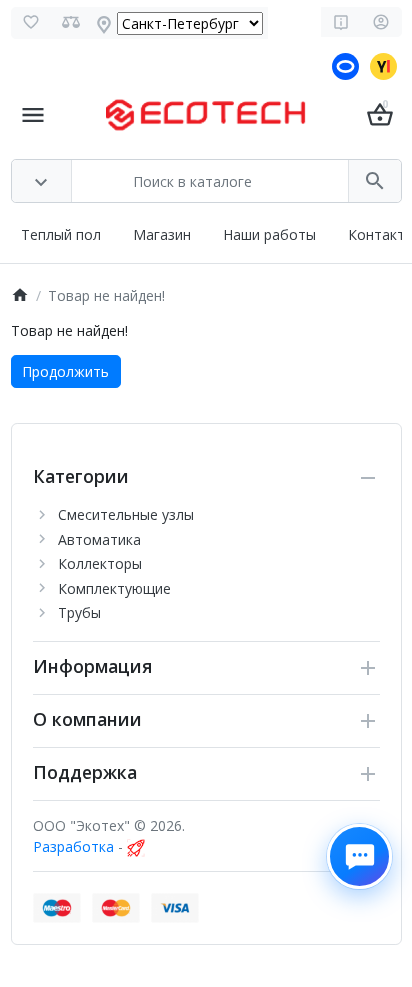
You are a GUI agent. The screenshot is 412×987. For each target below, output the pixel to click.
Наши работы (269, 234)
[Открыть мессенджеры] (359, 856)
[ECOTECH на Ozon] (348, 68)
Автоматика (99, 539)
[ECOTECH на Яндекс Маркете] (386, 68)
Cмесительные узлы (126, 514)
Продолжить (65, 371)
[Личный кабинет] (381, 22)
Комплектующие (114, 588)
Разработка (73, 846)
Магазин (162, 234)
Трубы (79, 612)
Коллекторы (100, 563)
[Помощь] (341, 22)
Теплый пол (61, 234)
